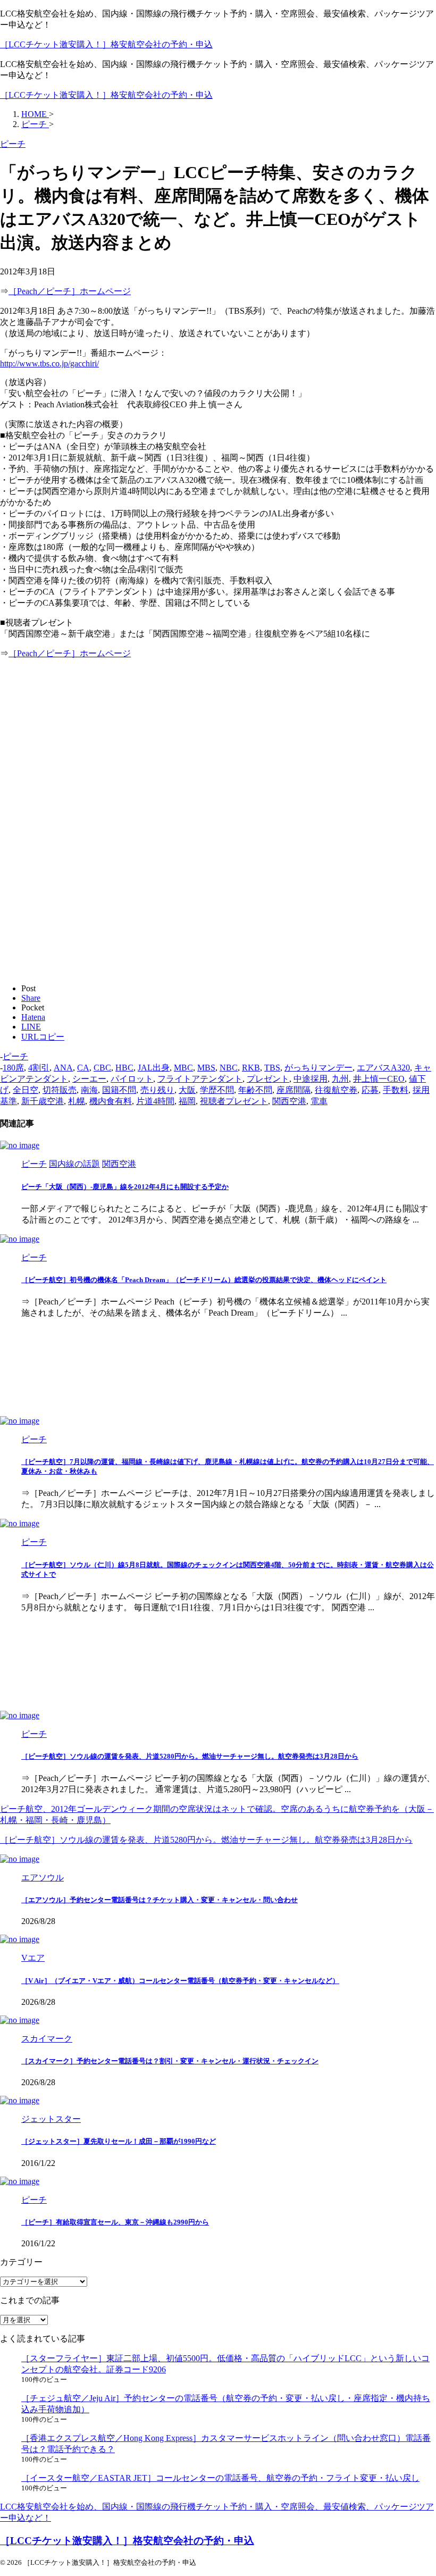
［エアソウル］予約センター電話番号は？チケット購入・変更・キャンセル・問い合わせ (160, 1900)
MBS (206, 1068)
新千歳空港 (43, 1101)
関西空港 (289, 1101)
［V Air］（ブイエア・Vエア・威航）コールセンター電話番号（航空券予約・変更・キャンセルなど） (180, 1981)
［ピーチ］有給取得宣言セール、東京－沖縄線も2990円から (115, 2222)
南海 (89, 1090)
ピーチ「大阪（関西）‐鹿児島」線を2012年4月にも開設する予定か (125, 1187)
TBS (272, 1068)
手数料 (396, 1090)
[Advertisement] (89, 742)
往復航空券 (336, 1090)
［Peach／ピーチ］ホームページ (70, 291)
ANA (63, 1068)
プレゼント (268, 1079)
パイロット (132, 1079)
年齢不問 (255, 1090)
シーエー (89, 1079)
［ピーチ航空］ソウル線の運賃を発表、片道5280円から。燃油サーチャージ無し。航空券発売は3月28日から (190, 1756)
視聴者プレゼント (234, 1101)
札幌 (77, 1101)
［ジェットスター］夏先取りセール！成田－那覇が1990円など (119, 2141)
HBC (124, 1068)
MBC (183, 1068)
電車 (319, 1101)
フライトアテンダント (200, 1079)
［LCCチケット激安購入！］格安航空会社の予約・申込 (106, 44)
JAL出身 (154, 1068)
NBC (229, 1068)
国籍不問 (119, 1090)
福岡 (187, 1101)
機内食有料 (111, 1101)
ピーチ (15, 1056)
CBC (102, 1068)
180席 (13, 1068)
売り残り (157, 1090)
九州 (340, 1079)
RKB (251, 1068)
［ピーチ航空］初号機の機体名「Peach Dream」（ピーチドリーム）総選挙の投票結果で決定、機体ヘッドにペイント (204, 1280)
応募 (370, 1090)
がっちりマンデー (318, 1068)
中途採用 (311, 1079)
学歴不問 (217, 1090)
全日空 (26, 1090)
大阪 (187, 1090)
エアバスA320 (383, 1068)
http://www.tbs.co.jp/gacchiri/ (49, 363)
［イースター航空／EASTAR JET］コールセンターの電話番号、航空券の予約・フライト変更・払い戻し (220, 2478)
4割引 (39, 1068)
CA (83, 1068)
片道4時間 (155, 1101)
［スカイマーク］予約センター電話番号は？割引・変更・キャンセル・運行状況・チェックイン (170, 2061)
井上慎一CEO (379, 1079)
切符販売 (60, 1090)
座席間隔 (294, 1090)
